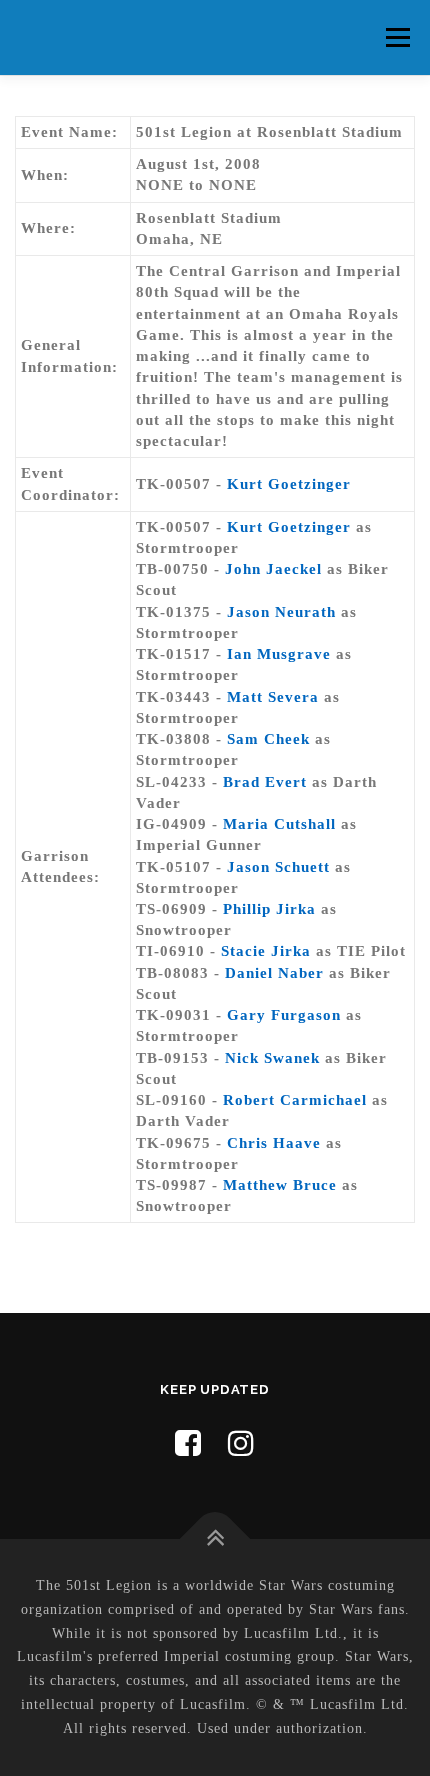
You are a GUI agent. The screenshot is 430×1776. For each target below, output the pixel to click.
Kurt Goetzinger (289, 484)
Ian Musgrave (279, 654)
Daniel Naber (274, 973)
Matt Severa (273, 697)
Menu (397, 37)
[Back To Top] (215, 1539)
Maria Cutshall (279, 824)
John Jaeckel (273, 569)
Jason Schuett (278, 867)
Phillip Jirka (269, 909)
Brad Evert (265, 782)
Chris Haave (274, 1143)
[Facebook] (188, 1443)
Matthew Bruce (280, 1185)
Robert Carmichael (295, 1100)
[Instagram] (241, 1443)
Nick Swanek (272, 1058)
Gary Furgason (284, 1015)
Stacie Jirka (266, 951)
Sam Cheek (268, 739)
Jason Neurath (281, 612)
